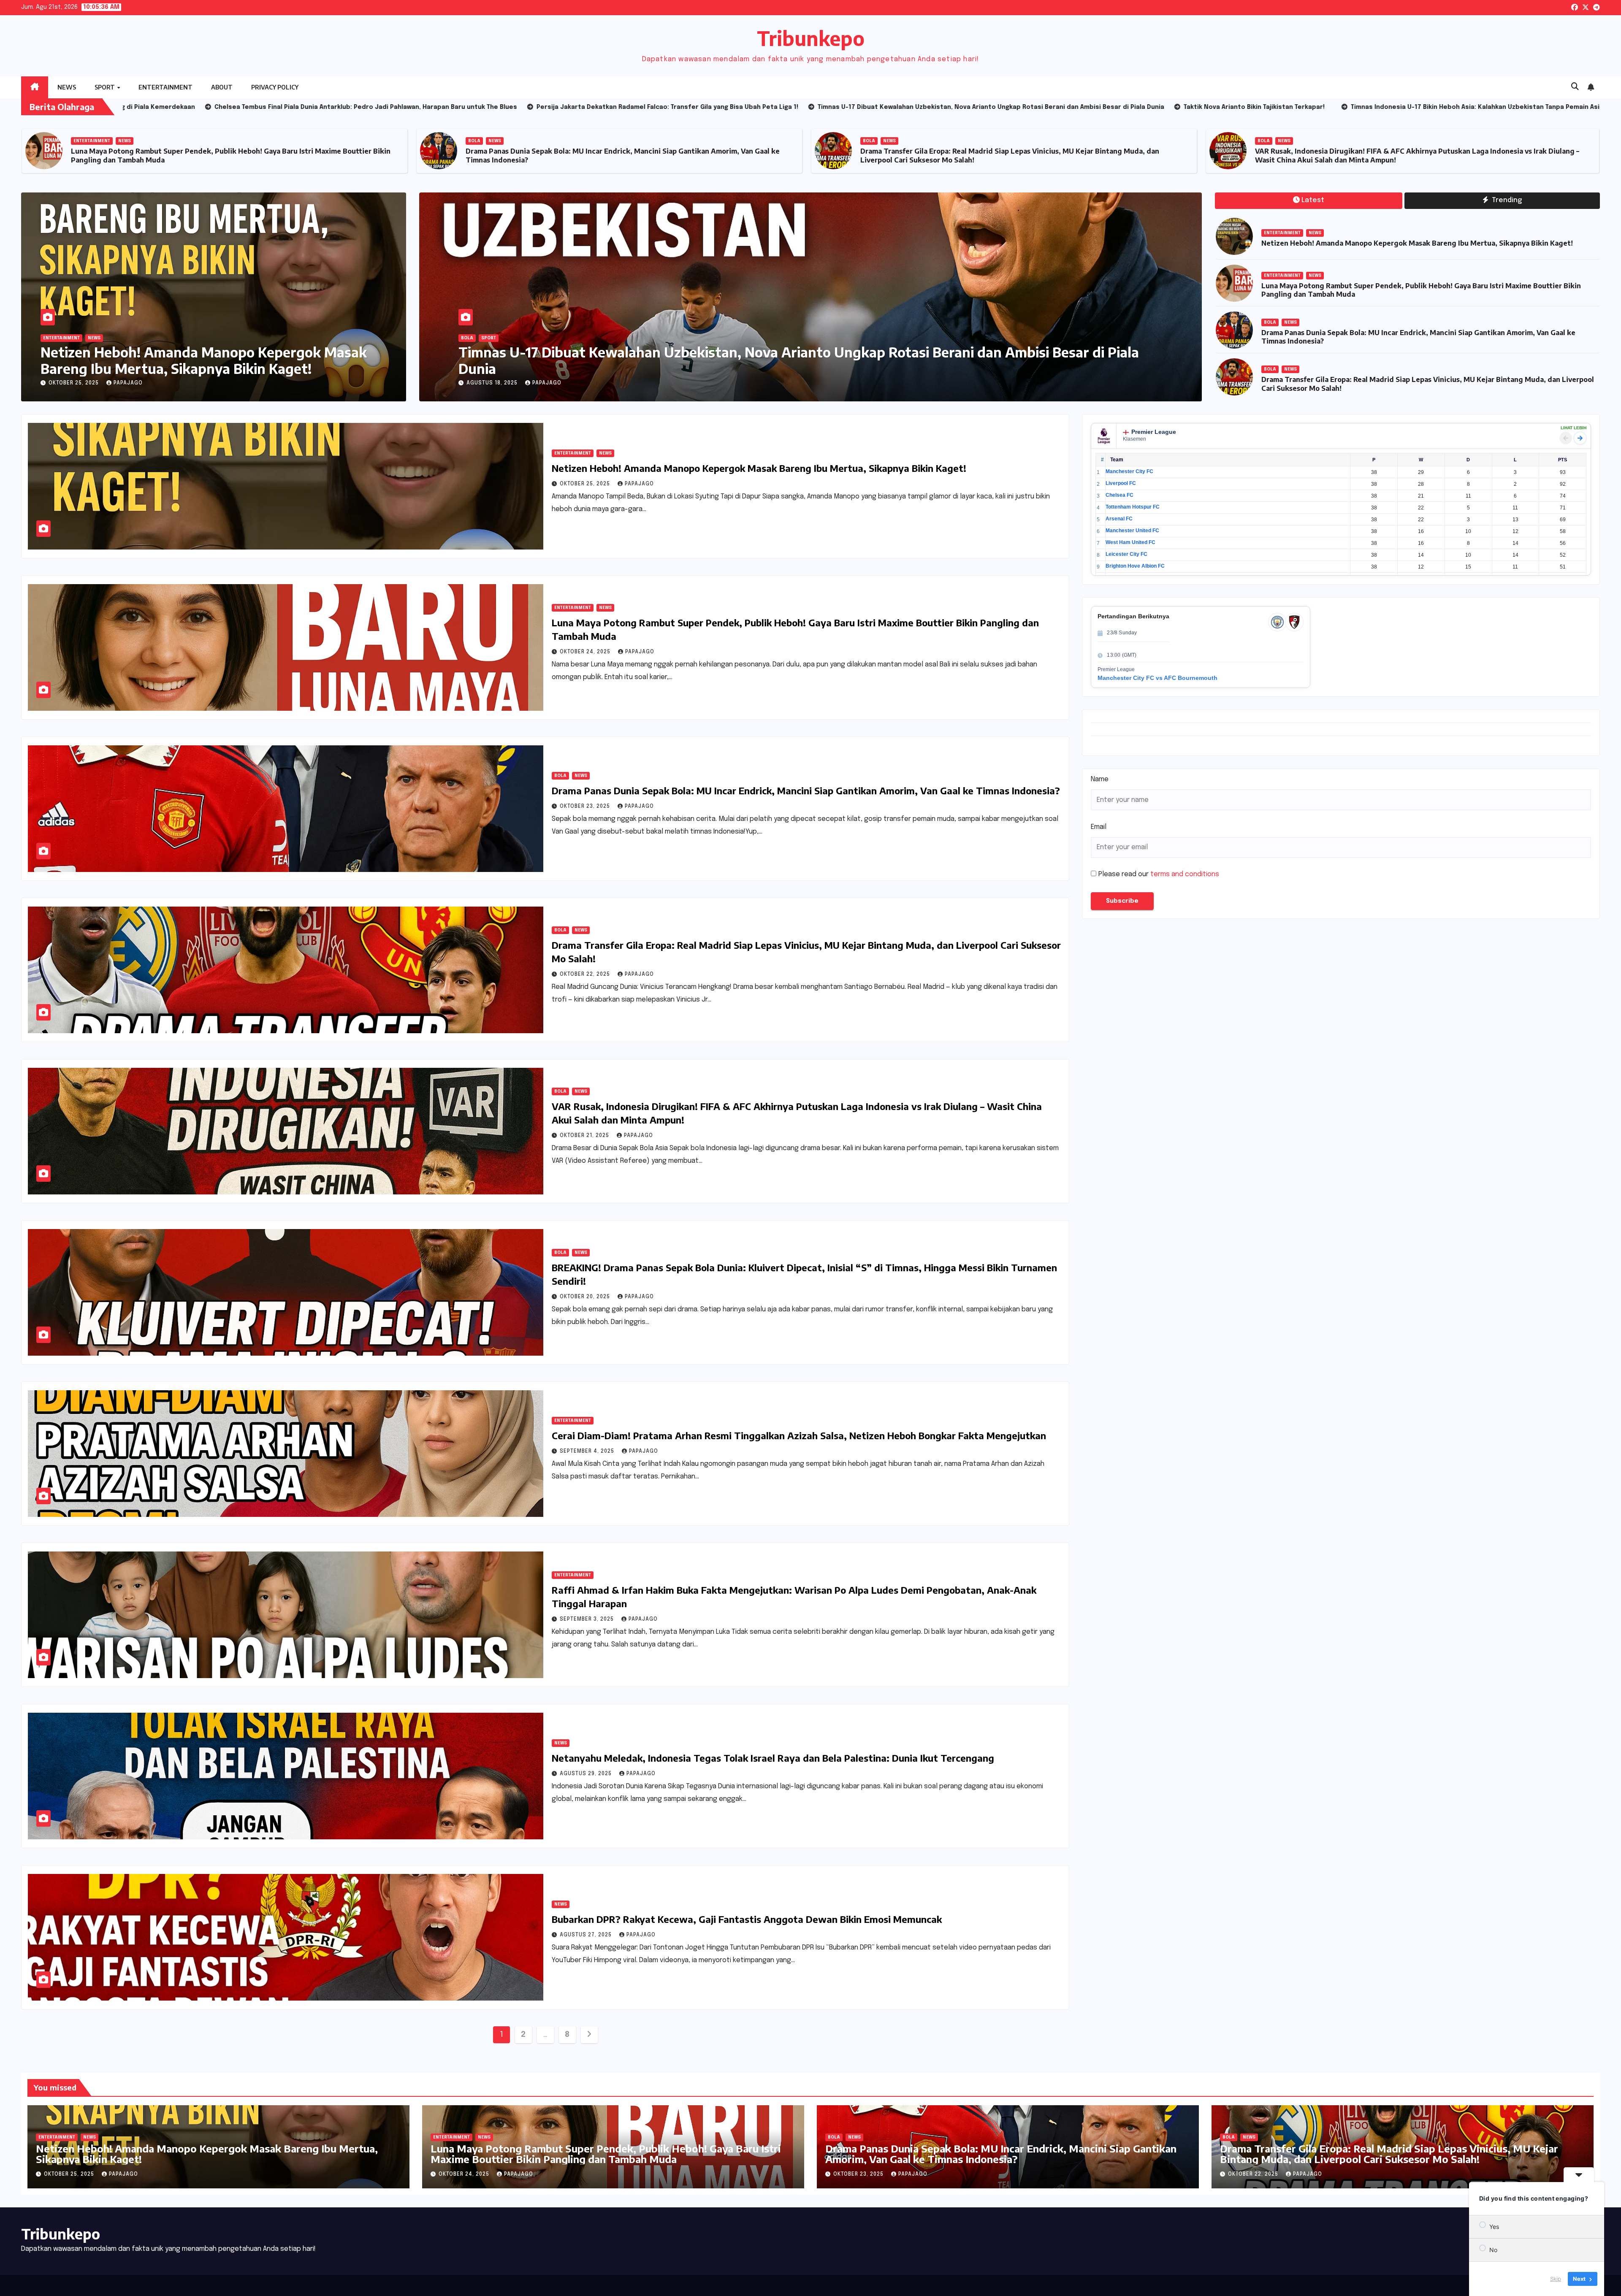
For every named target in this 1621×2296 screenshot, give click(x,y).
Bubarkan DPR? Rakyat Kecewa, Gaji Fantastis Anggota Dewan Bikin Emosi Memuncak (747, 1919)
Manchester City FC (1129, 471)
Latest (1313, 200)
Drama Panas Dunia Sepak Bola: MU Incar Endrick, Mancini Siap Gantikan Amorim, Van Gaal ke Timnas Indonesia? (806, 791)
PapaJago (128, 383)
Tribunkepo (811, 38)
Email (1099, 827)
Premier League (1154, 432)
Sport (105, 87)
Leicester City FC (1126, 554)
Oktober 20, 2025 (586, 1297)
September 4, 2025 (588, 1451)
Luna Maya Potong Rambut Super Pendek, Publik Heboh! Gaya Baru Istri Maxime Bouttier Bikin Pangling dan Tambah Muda (606, 2154)
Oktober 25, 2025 (75, 383)
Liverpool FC (1121, 483)
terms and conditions (1185, 874)
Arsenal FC (1119, 519)
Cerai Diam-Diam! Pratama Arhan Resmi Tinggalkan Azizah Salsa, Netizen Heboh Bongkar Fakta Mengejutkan (799, 1435)
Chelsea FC (1120, 495)
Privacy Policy (275, 87)
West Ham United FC (1130, 542)
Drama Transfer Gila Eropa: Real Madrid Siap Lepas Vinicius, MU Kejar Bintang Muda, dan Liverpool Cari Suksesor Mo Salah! (1389, 2154)
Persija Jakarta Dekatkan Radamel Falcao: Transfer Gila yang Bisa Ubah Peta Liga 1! (727, 368)
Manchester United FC (1132, 531)
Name (1100, 779)
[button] (1575, 87)
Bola (869, 141)
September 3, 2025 (588, 1619)
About (222, 87)
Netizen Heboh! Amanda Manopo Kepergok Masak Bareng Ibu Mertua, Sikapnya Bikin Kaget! (227, 156)
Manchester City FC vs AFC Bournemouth (1157, 678)
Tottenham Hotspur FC (1133, 507)
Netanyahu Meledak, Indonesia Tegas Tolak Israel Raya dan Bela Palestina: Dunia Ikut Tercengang (773, 1758)
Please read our (1159, 874)
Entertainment (165, 87)
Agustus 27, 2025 (587, 1935)
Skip (1556, 2279)
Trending (1506, 200)
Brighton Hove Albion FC (1135, 566)
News (67, 87)
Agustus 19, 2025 (493, 383)
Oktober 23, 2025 (586, 807)
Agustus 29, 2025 (587, 1774)
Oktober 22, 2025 (586, 975)
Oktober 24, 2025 (586, 652)
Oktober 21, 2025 (585, 1136)
